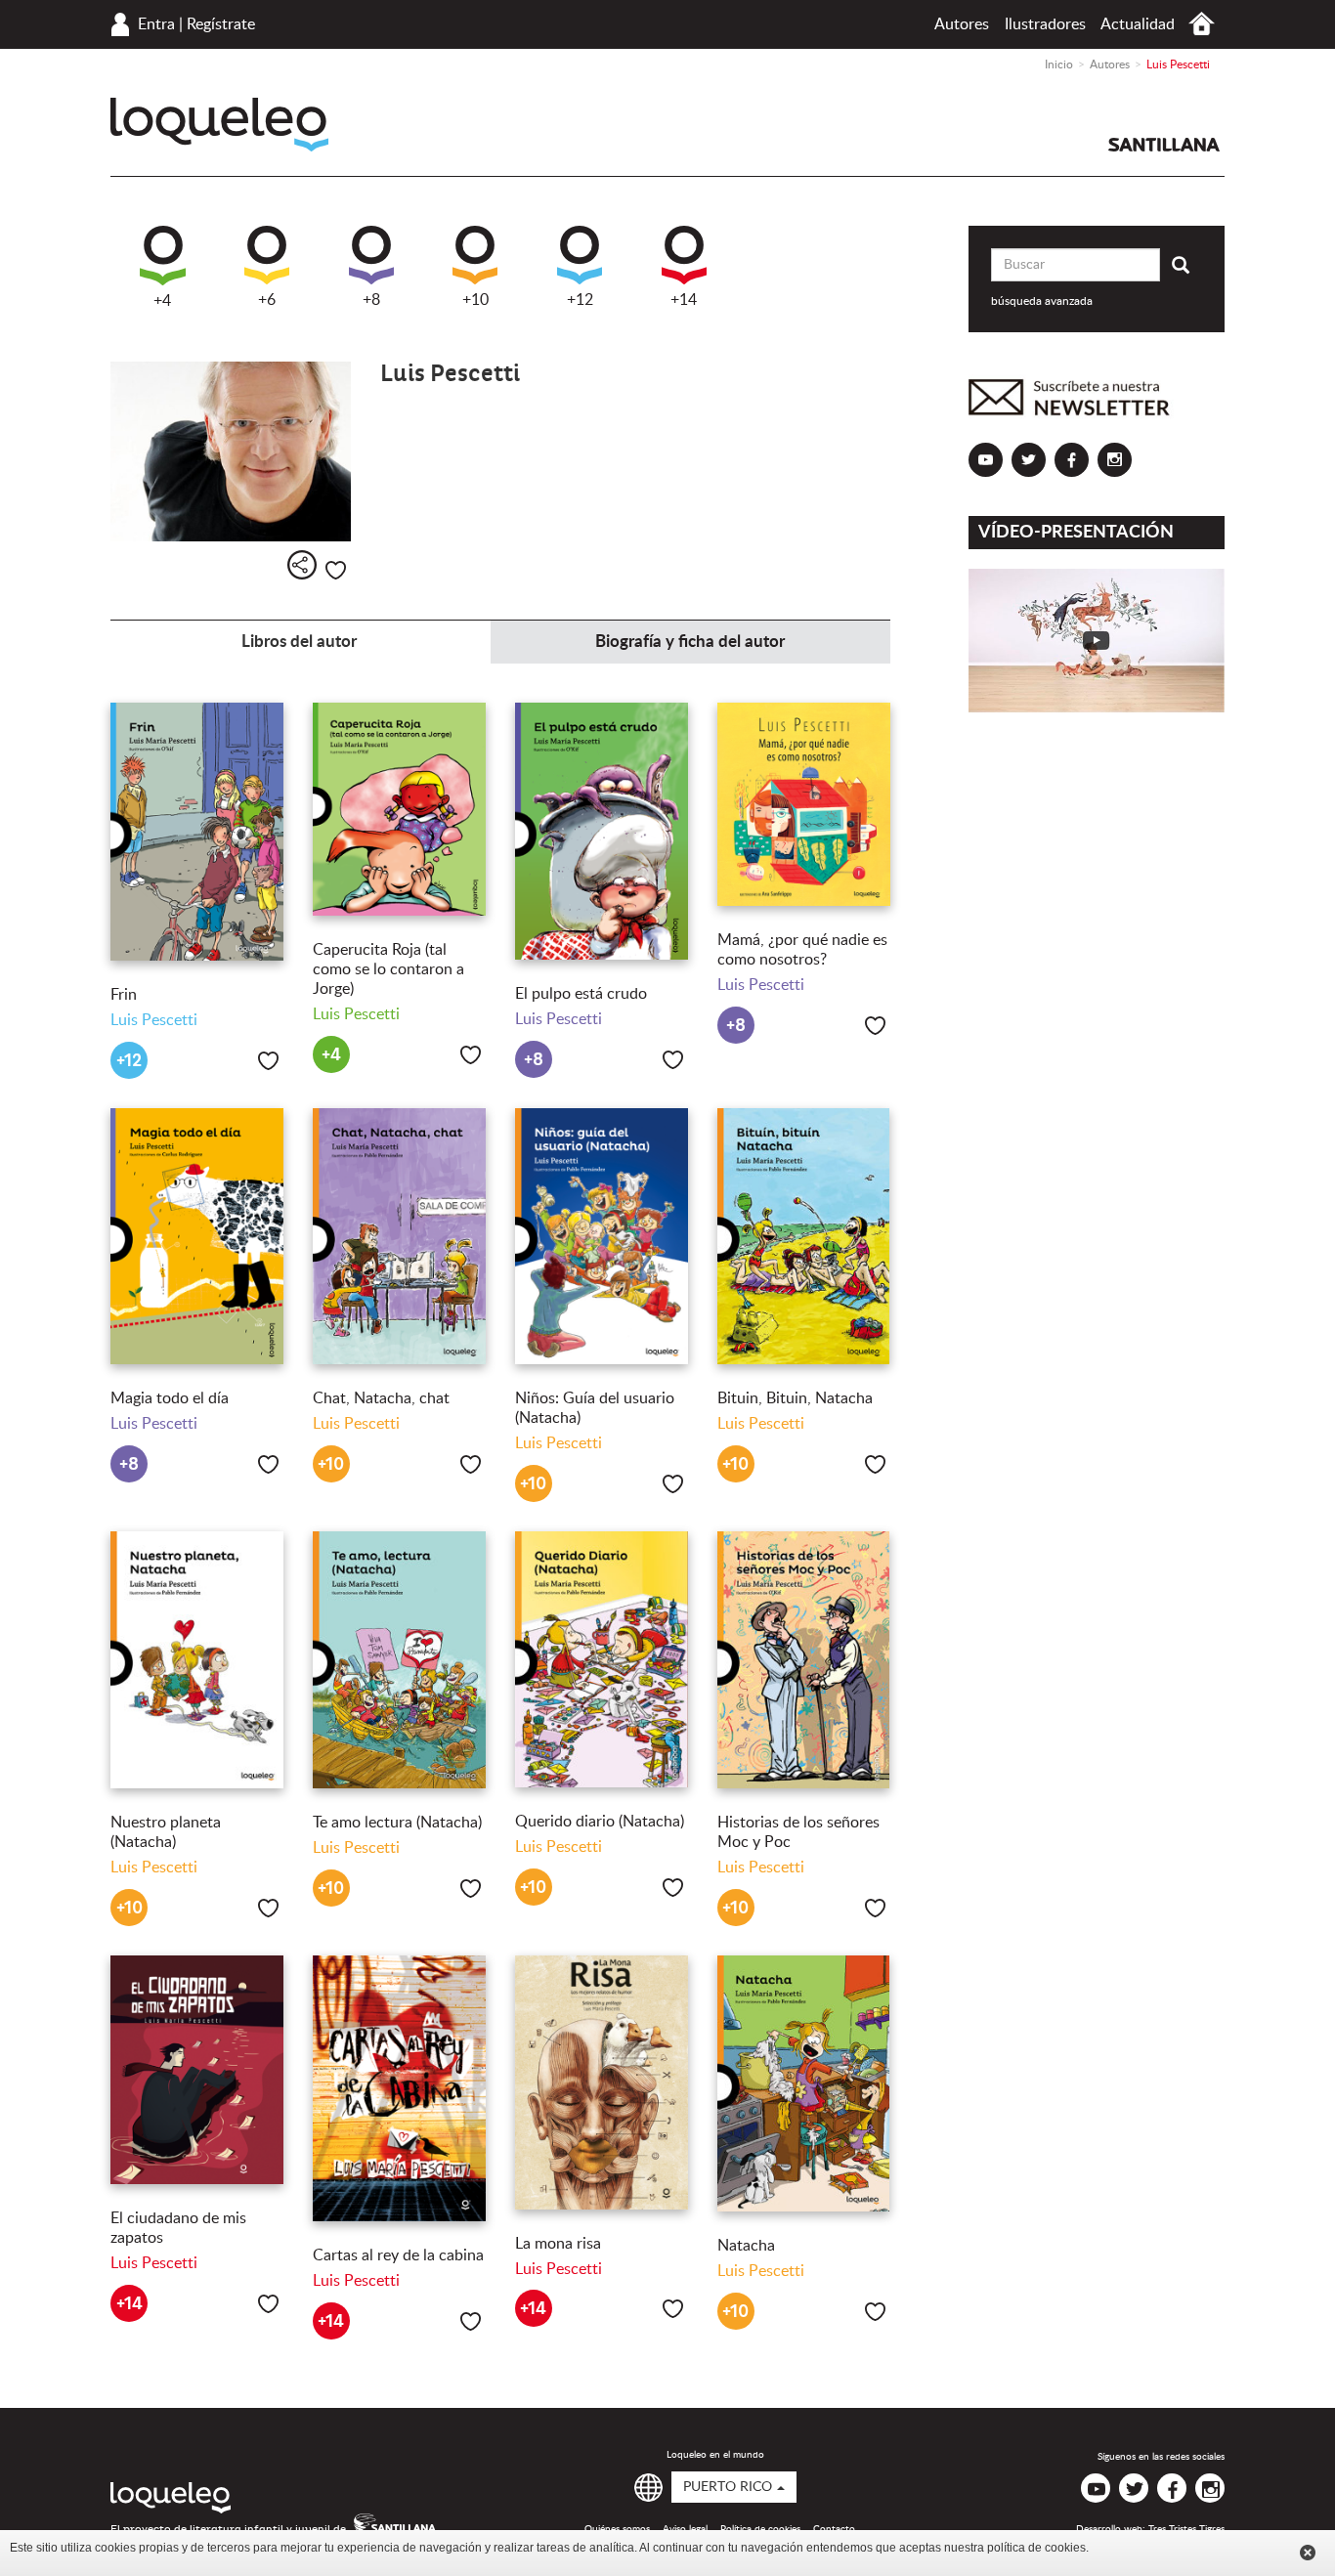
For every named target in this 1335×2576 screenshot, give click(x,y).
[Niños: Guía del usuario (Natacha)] (602, 1237)
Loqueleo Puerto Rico (219, 125)
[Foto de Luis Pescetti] (231, 451)
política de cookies (1036, 2548)
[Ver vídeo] (1097, 641)
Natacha (746, 2246)
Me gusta (336, 570)
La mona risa (558, 2244)
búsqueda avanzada (1042, 301)
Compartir (302, 565)
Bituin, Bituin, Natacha (795, 1398)
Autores (962, 24)
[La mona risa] (602, 2082)
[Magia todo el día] (197, 1237)
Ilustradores (1045, 24)
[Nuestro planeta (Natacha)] (197, 1660)
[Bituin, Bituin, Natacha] (804, 1237)
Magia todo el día (170, 1398)
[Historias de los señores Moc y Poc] (804, 1660)
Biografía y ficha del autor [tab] (690, 642)
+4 (162, 301)
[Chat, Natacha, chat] (399, 1237)
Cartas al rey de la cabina (398, 2255)
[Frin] (197, 832)
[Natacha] (804, 2084)
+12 (580, 300)
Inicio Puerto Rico (1202, 24)
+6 (267, 300)
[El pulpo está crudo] (602, 831)
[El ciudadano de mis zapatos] (197, 2070)
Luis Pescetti (154, 1020)
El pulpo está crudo (581, 994)
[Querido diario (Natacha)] (602, 1659)
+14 (684, 300)
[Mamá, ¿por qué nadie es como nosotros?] (804, 804)
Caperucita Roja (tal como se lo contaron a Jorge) (388, 969)
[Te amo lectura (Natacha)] (399, 1660)
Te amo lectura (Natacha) (397, 1823)
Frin (124, 995)
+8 (371, 300)
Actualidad (1138, 24)
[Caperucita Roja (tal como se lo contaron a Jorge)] (399, 809)
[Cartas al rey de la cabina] (399, 2088)
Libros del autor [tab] (299, 642)
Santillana (1164, 145)
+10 (475, 300)
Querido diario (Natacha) (600, 1822)
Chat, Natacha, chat (381, 1398)
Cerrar (1308, 2553)
